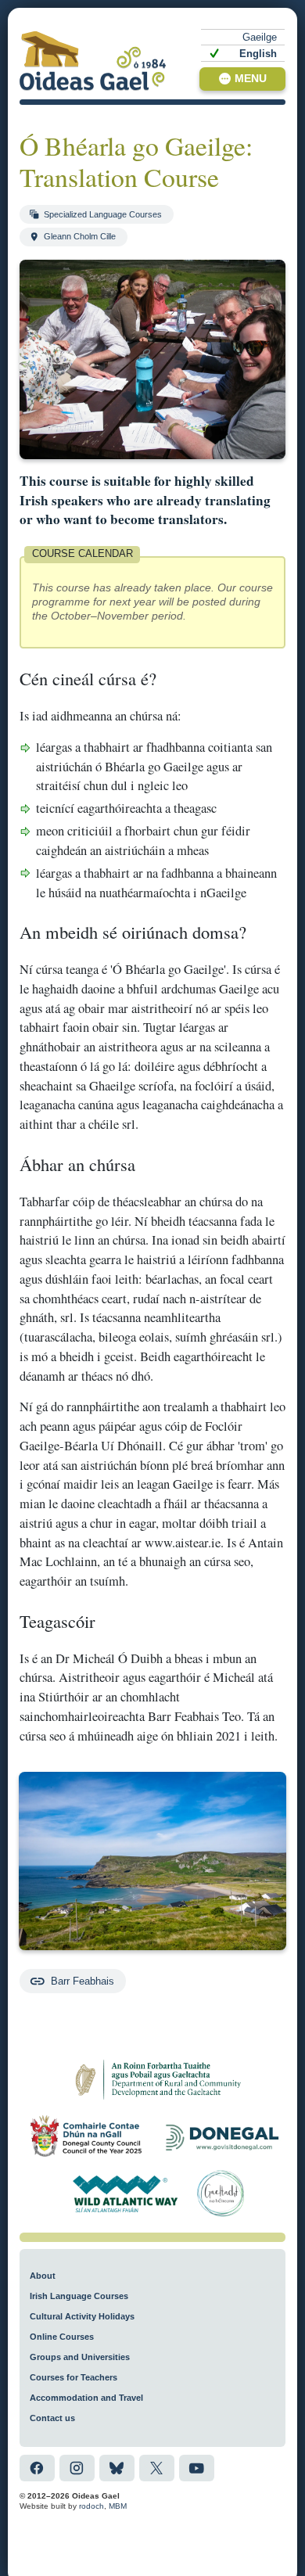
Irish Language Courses (79, 2296)
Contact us (52, 2418)
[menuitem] (243, 37)
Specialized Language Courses (103, 214)
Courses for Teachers (74, 2377)
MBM (118, 2506)
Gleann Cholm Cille (80, 236)
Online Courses (62, 2337)
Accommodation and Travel (86, 2398)
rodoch (91, 2506)
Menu (251, 79)
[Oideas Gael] (93, 61)
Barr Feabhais (83, 1981)
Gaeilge (260, 37)
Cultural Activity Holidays (82, 2316)
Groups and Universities (80, 2357)
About (43, 2276)
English (258, 54)
